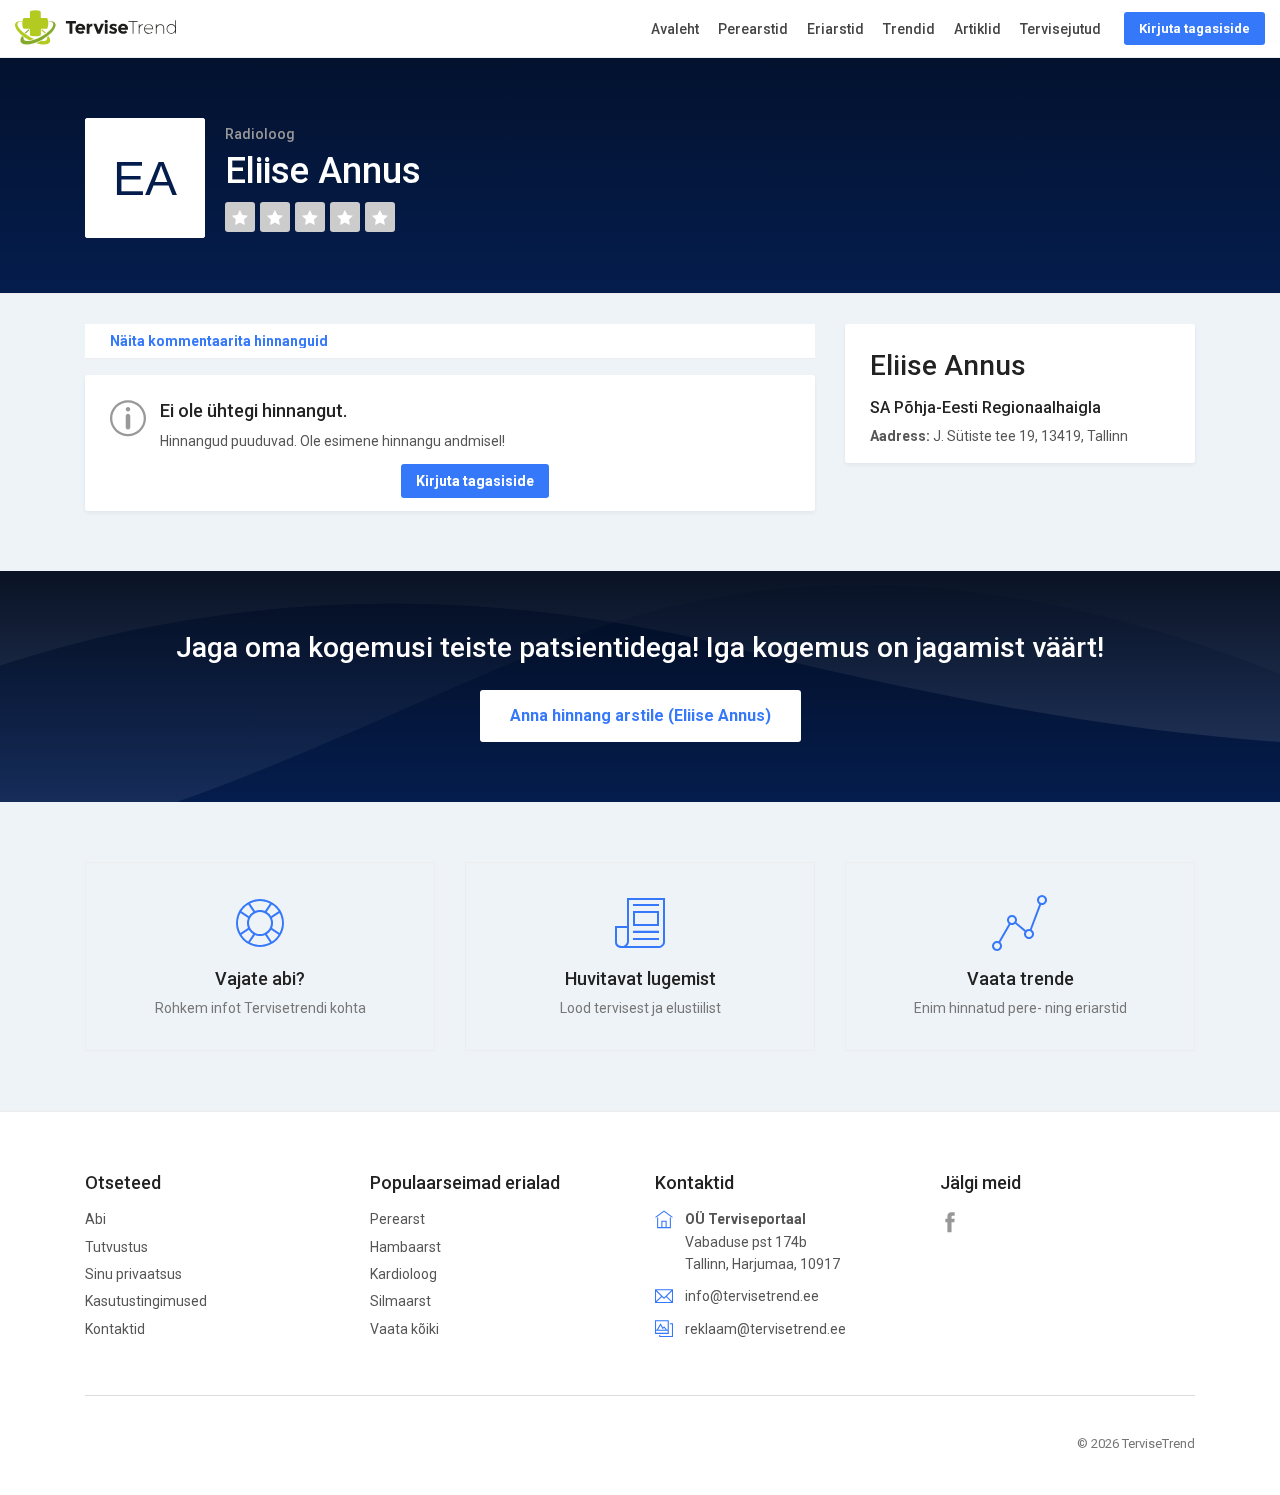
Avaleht (675, 29)
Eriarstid (835, 29)
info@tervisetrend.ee (752, 1296)
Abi (95, 1219)
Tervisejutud (1060, 29)
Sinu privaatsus (133, 1274)
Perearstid (753, 29)
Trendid (909, 29)
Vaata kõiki (404, 1329)
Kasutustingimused (146, 1301)
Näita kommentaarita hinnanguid (219, 341)
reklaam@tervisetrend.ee (765, 1329)
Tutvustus (116, 1247)
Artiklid (977, 29)
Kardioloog (403, 1274)
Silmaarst (400, 1301)
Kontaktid (115, 1329)
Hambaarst (405, 1247)
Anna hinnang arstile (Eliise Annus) (640, 715)
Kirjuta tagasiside (475, 481)
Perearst (397, 1219)
